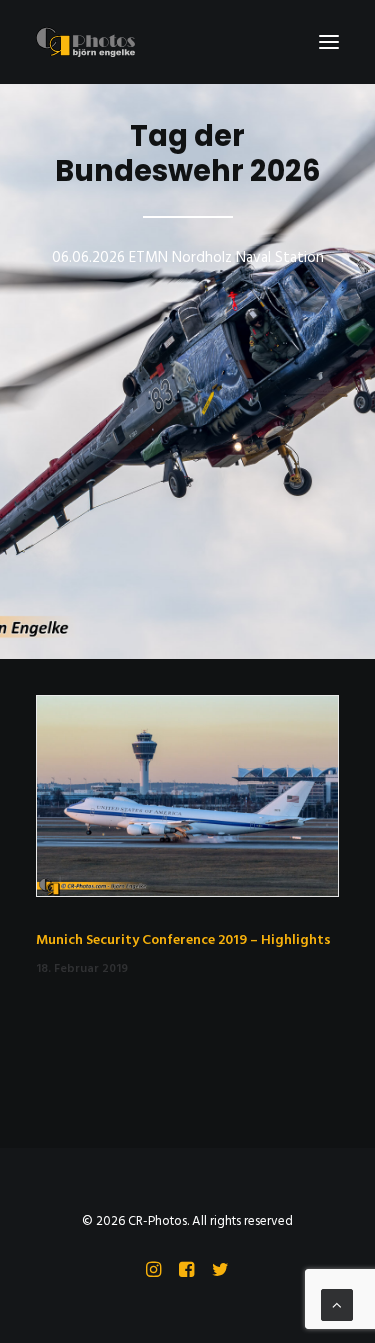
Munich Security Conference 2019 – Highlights (183, 940)
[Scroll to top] (337, 1305)
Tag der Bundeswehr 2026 (188, 153)
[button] (329, 42)
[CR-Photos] (85, 42)
